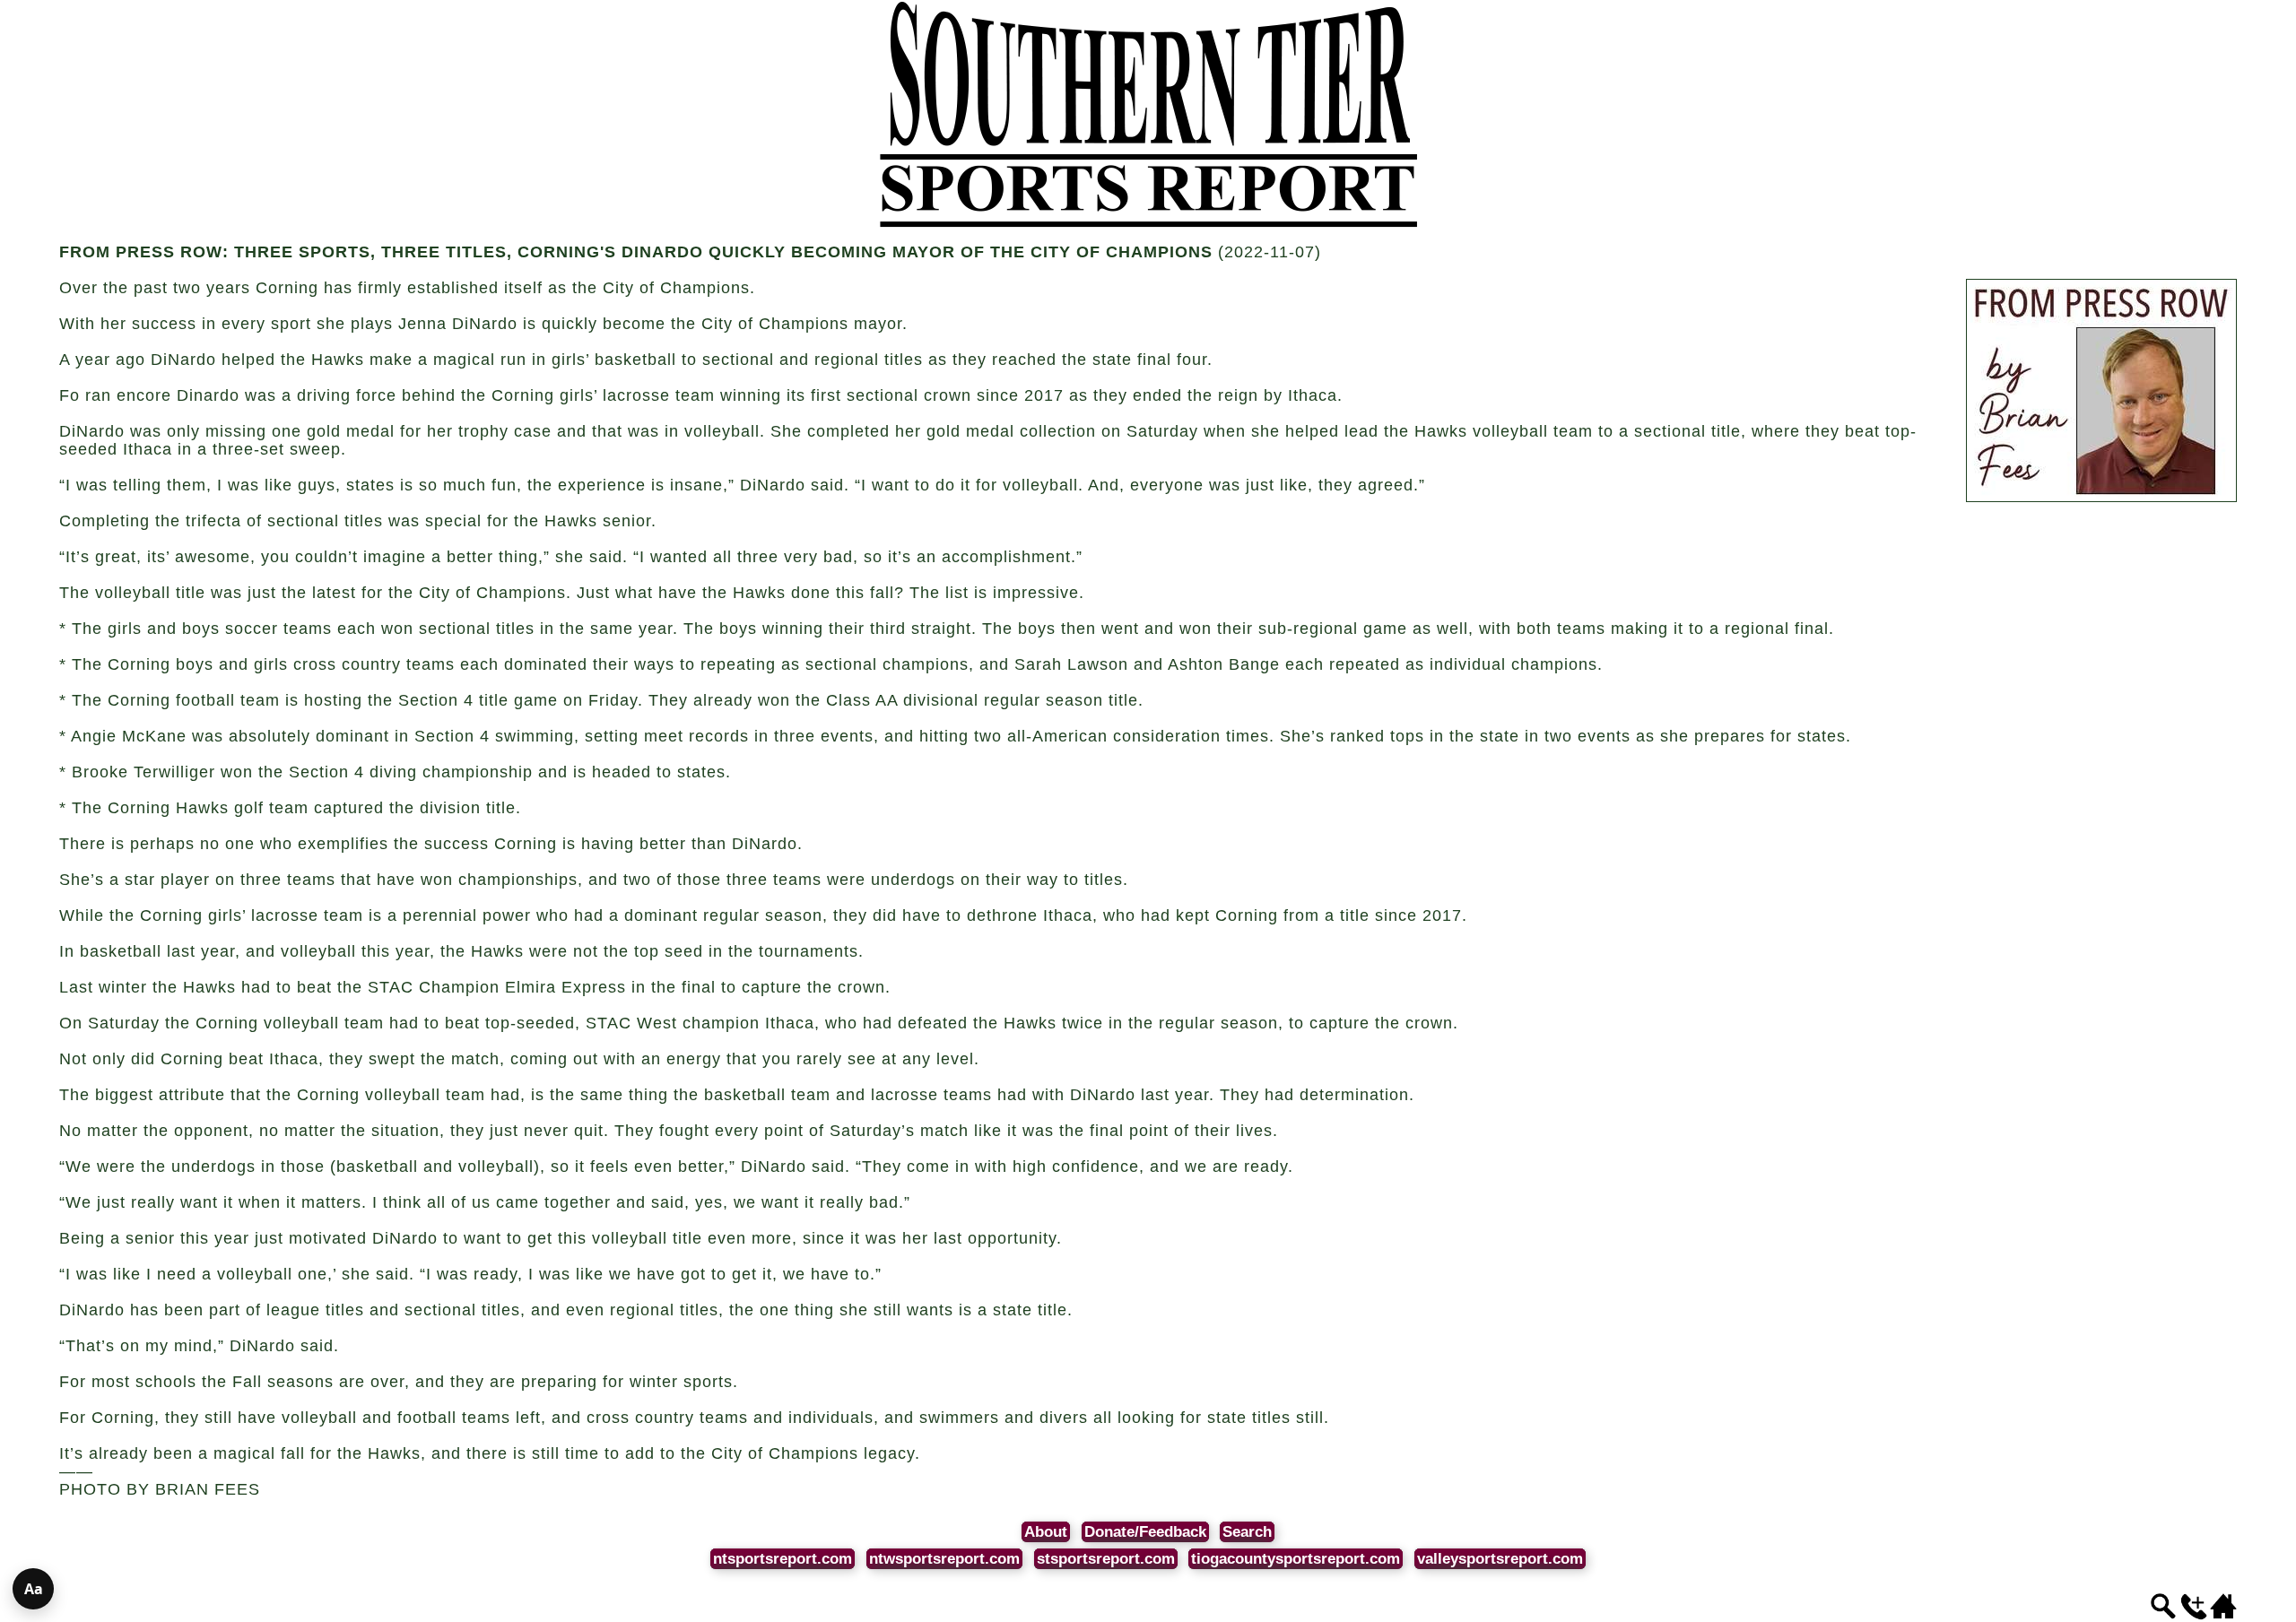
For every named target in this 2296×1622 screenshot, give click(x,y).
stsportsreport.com (1106, 1559)
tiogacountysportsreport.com (1296, 1559)
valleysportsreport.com (1500, 1559)
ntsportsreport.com (783, 1559)
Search (1247, 1532)
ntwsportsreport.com (944, 1559)
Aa (34, 1589)
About (1046, 1532)
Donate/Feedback (1145, 1532)
